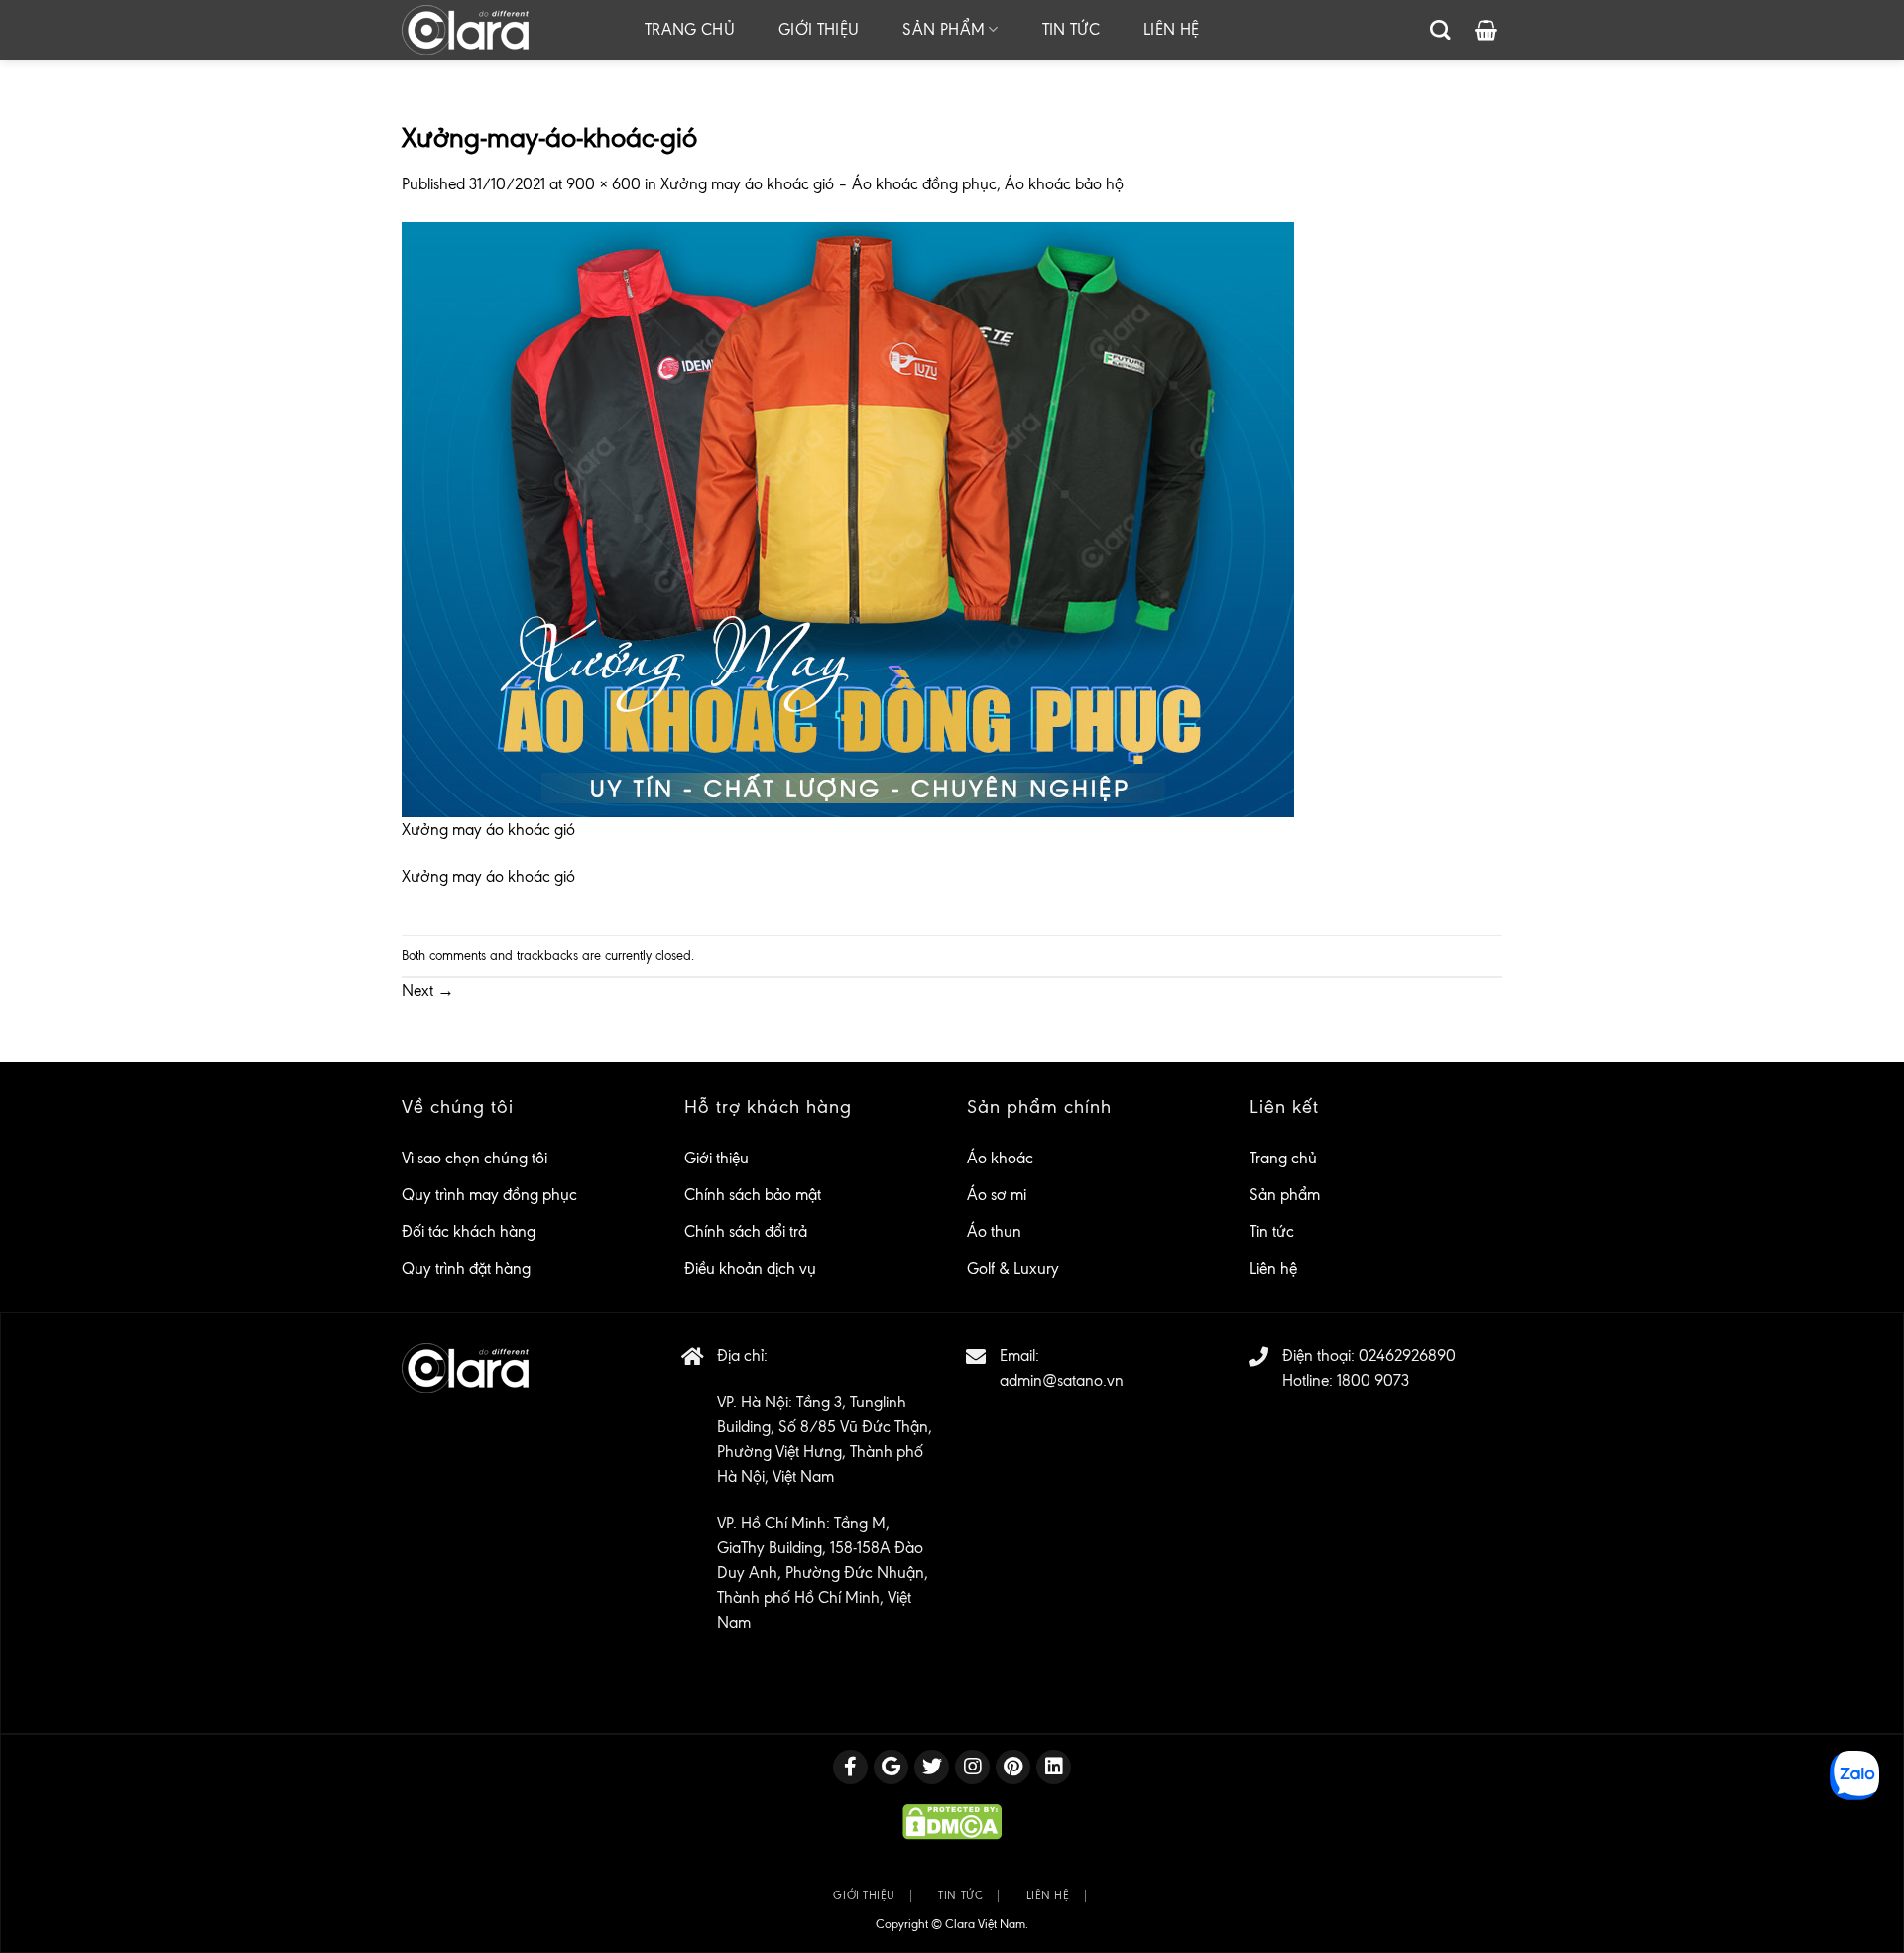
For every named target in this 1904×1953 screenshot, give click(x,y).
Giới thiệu (819, 29)
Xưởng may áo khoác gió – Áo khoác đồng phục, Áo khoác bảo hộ (892, 184)
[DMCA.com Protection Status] (952, 1821)
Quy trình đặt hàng (466, 1268)
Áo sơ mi (997, 1195)
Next (428, 990)
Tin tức (1071, 29)
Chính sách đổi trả (746, 1231)
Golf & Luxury (1013, 1268)
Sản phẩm (944, 29)
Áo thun (994, 1231)
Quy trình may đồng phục (489, 1195)
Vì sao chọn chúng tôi (475, 1158)
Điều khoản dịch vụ (750, 1268)
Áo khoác (1000, 1158)
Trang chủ (690, 29)
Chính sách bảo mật (753, 1195)
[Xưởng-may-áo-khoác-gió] (848, 517)
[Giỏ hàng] (1486, 30)
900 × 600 (603, 184)
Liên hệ (1171, 29)
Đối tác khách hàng (469, 1231)
